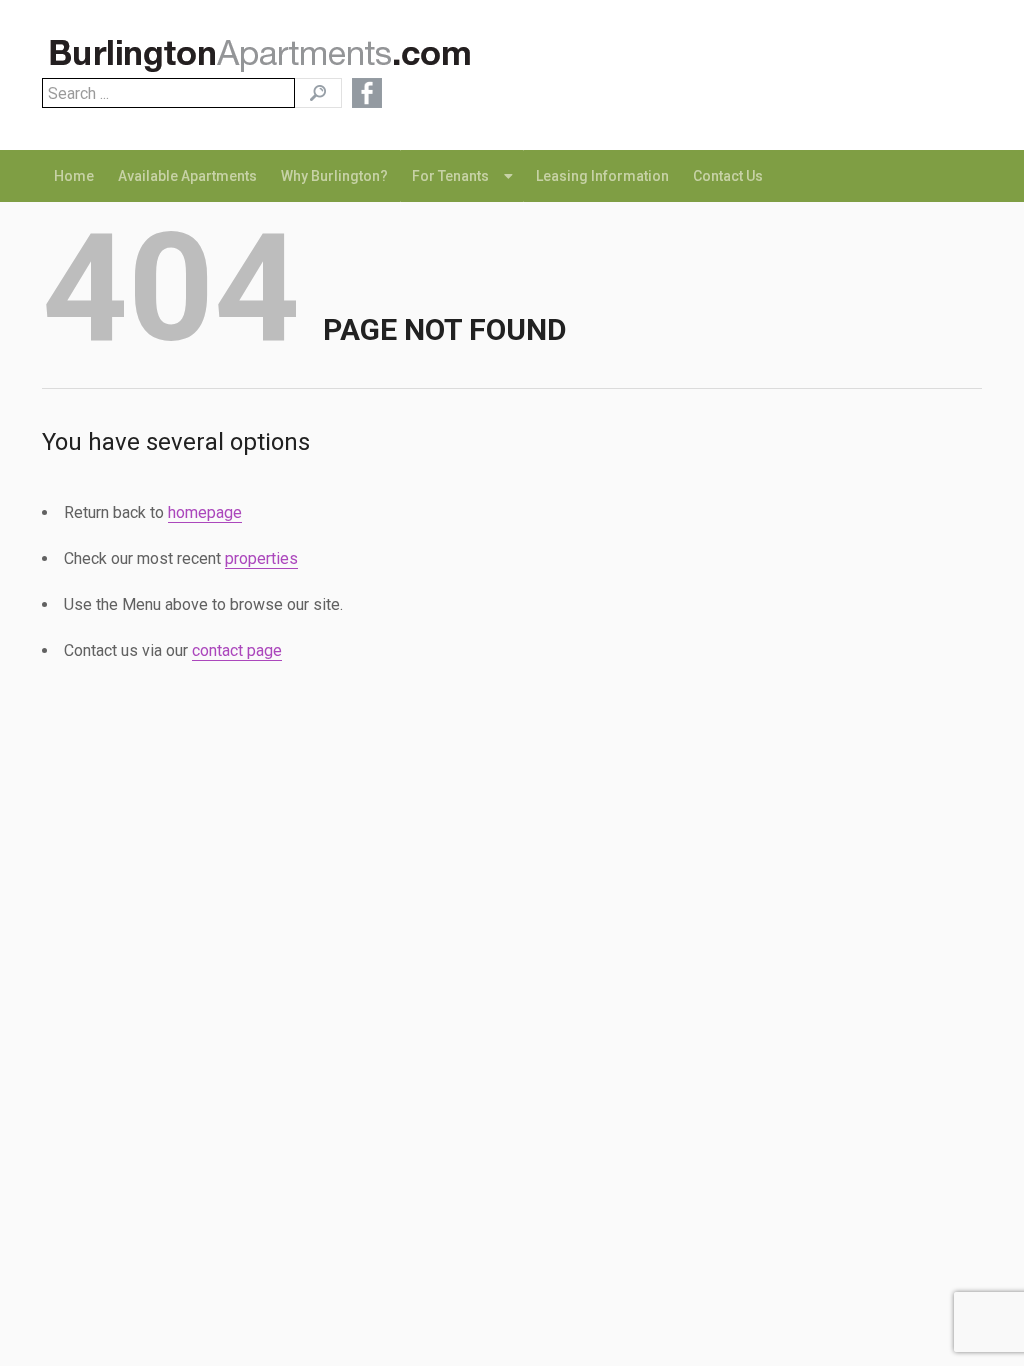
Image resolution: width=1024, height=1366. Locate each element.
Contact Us (728, 176)
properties (261, 558)
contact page (237, 650)
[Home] (268, 59)
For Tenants (450, 176)
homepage (205, 512)
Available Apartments (187, 176)
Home (74, 176)
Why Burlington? (334, 176)
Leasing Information (602, 176)
